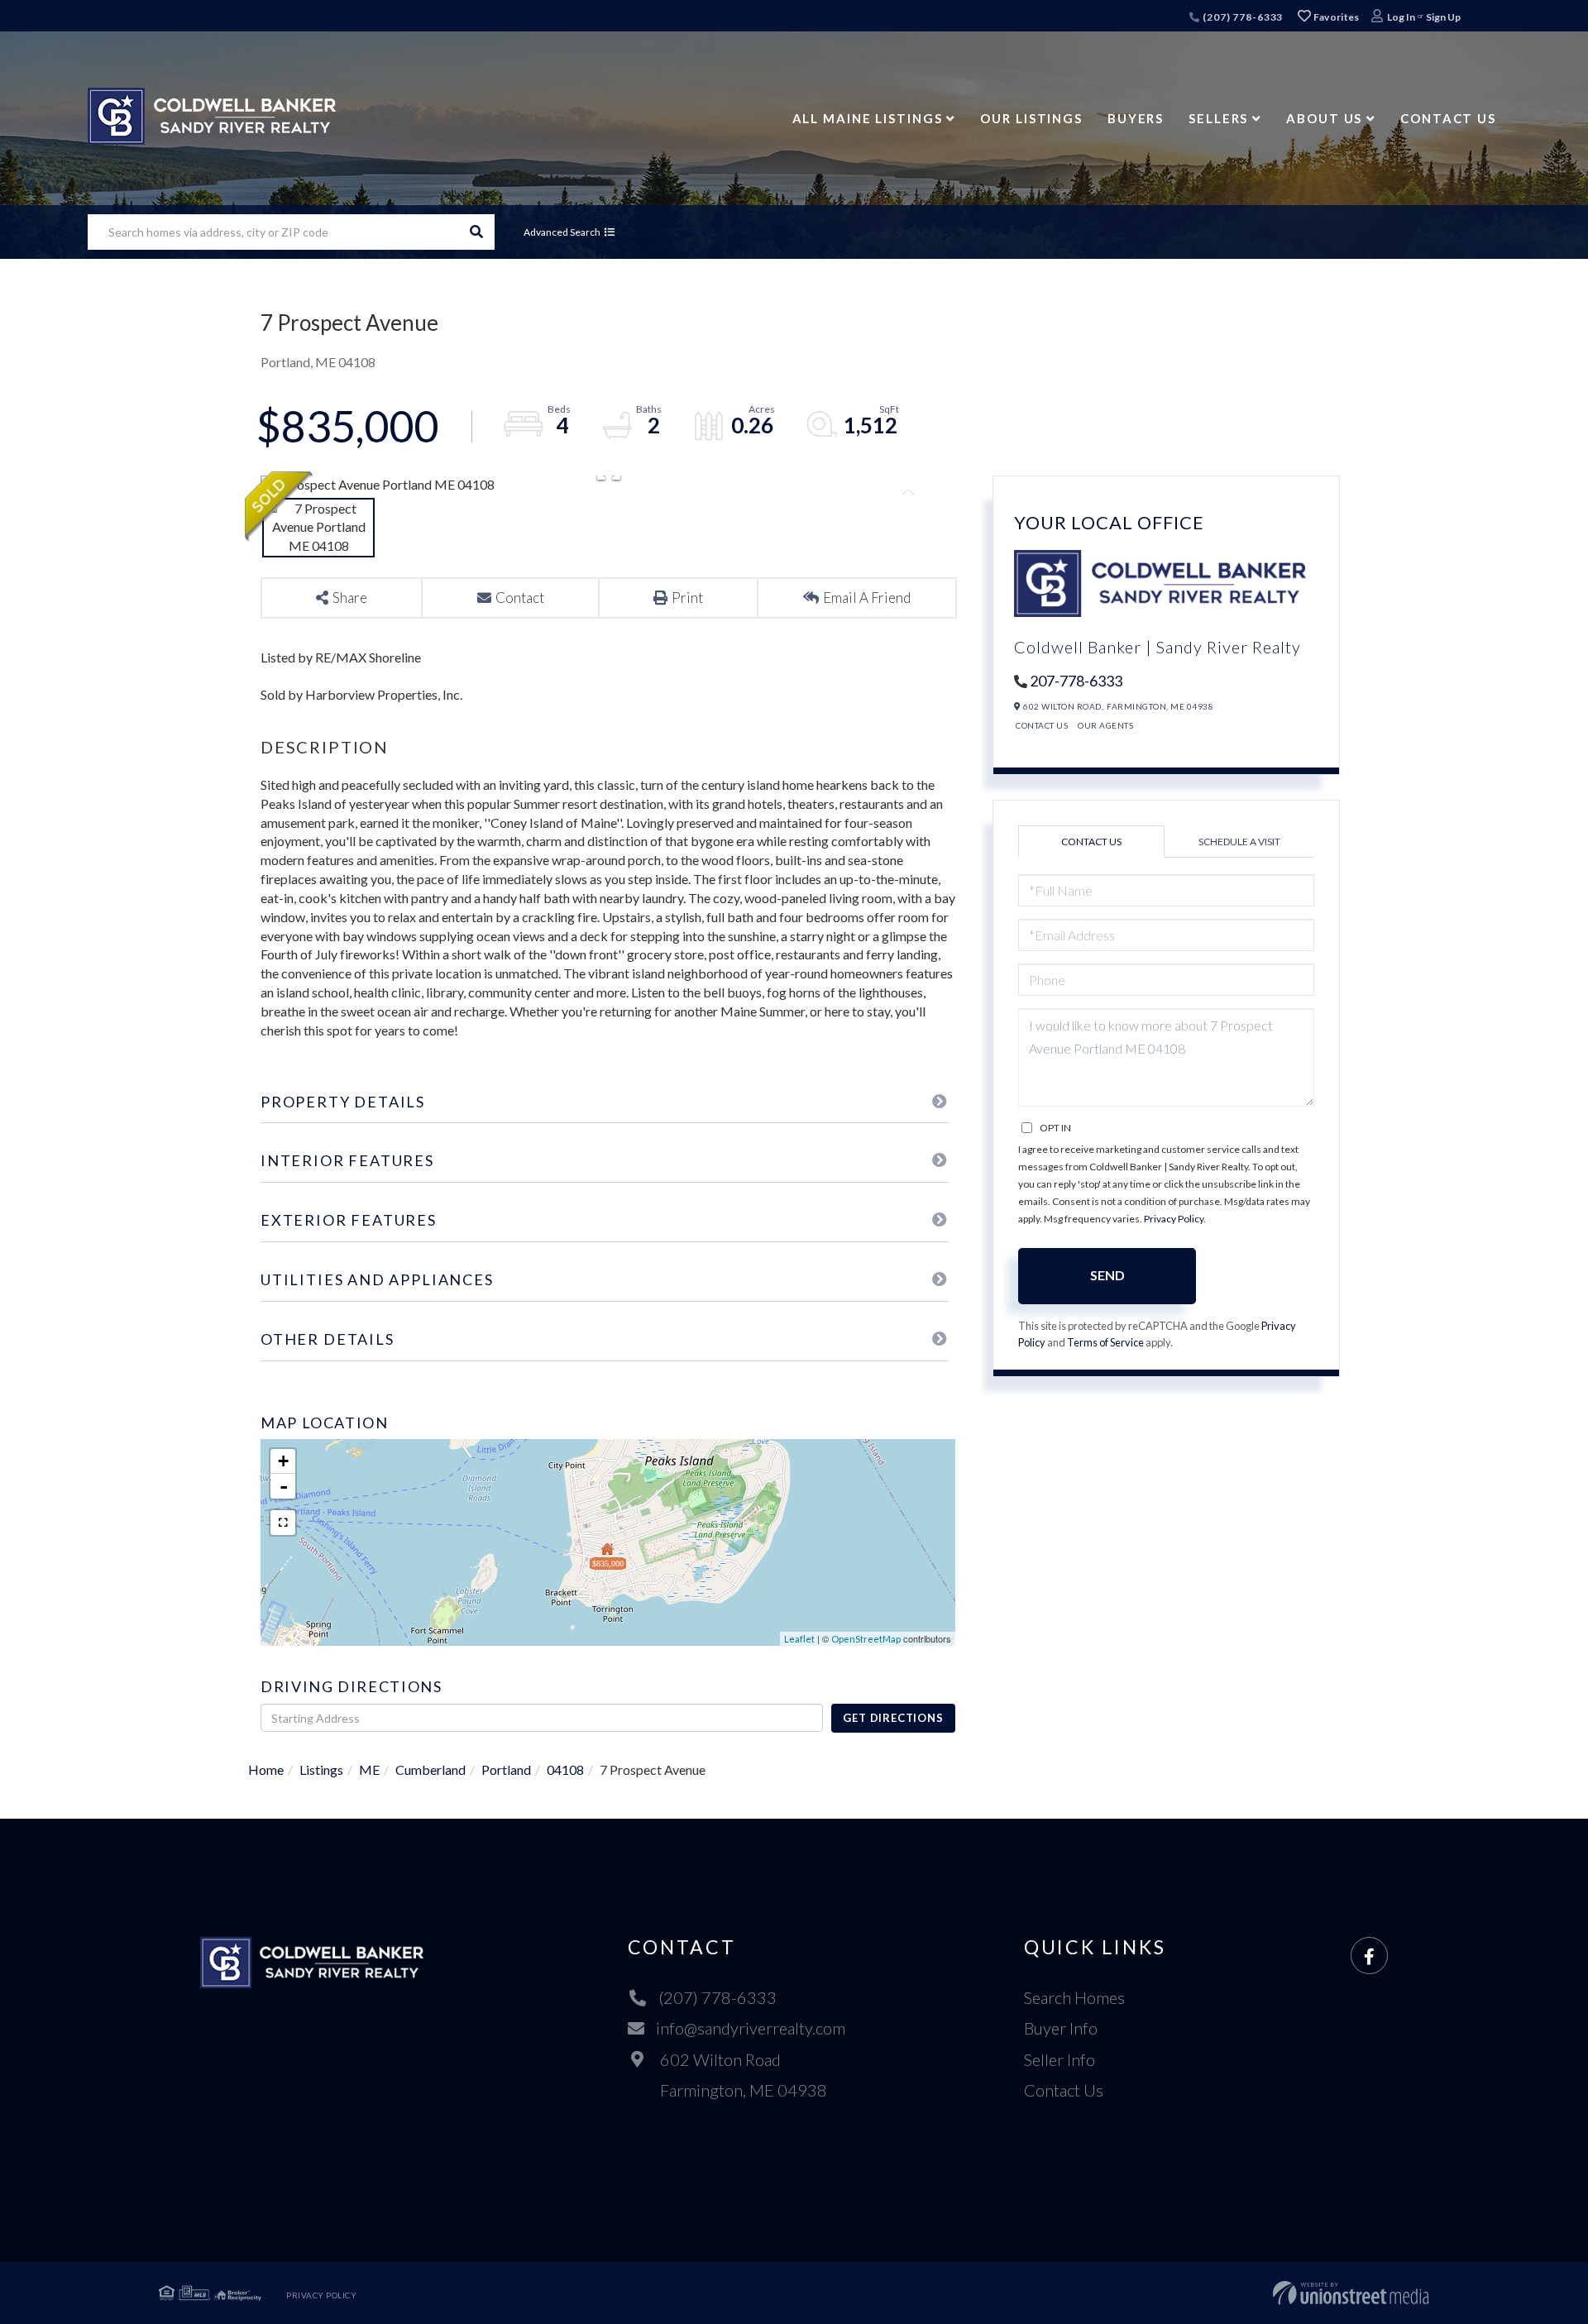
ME (369, 1769)
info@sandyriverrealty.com (751, 2028)
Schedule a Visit (1239, 842)
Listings (321, 1769)
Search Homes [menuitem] (1074, 1997)
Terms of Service (1105, 1342)
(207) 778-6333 (1241, 17)
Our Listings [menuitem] (1031, 118)
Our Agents (1105, 725)
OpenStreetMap (866, 1639)
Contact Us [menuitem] (1448, 118)
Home (266, 1769)
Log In (1401, 17)
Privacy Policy (1174, 1219)
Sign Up (1443, 17)
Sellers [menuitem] (1218, 118)
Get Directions (893, 1718)
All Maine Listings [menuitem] (868, 118)
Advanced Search (562, 232)
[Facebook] (1369, 1956)
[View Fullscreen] (283, 1523)
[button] (477, 232)
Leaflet (799, 1639)
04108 (565, 1769)
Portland (506, 1769)
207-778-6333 (1076, 681)
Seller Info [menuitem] (1059, 2059)
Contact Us (1042, 725)
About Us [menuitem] (1324, 118)
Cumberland (430, 1769)
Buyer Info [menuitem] (1061, 2028)
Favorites (1336, 17)
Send (1107, 1275)
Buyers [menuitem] (1136, 118)
